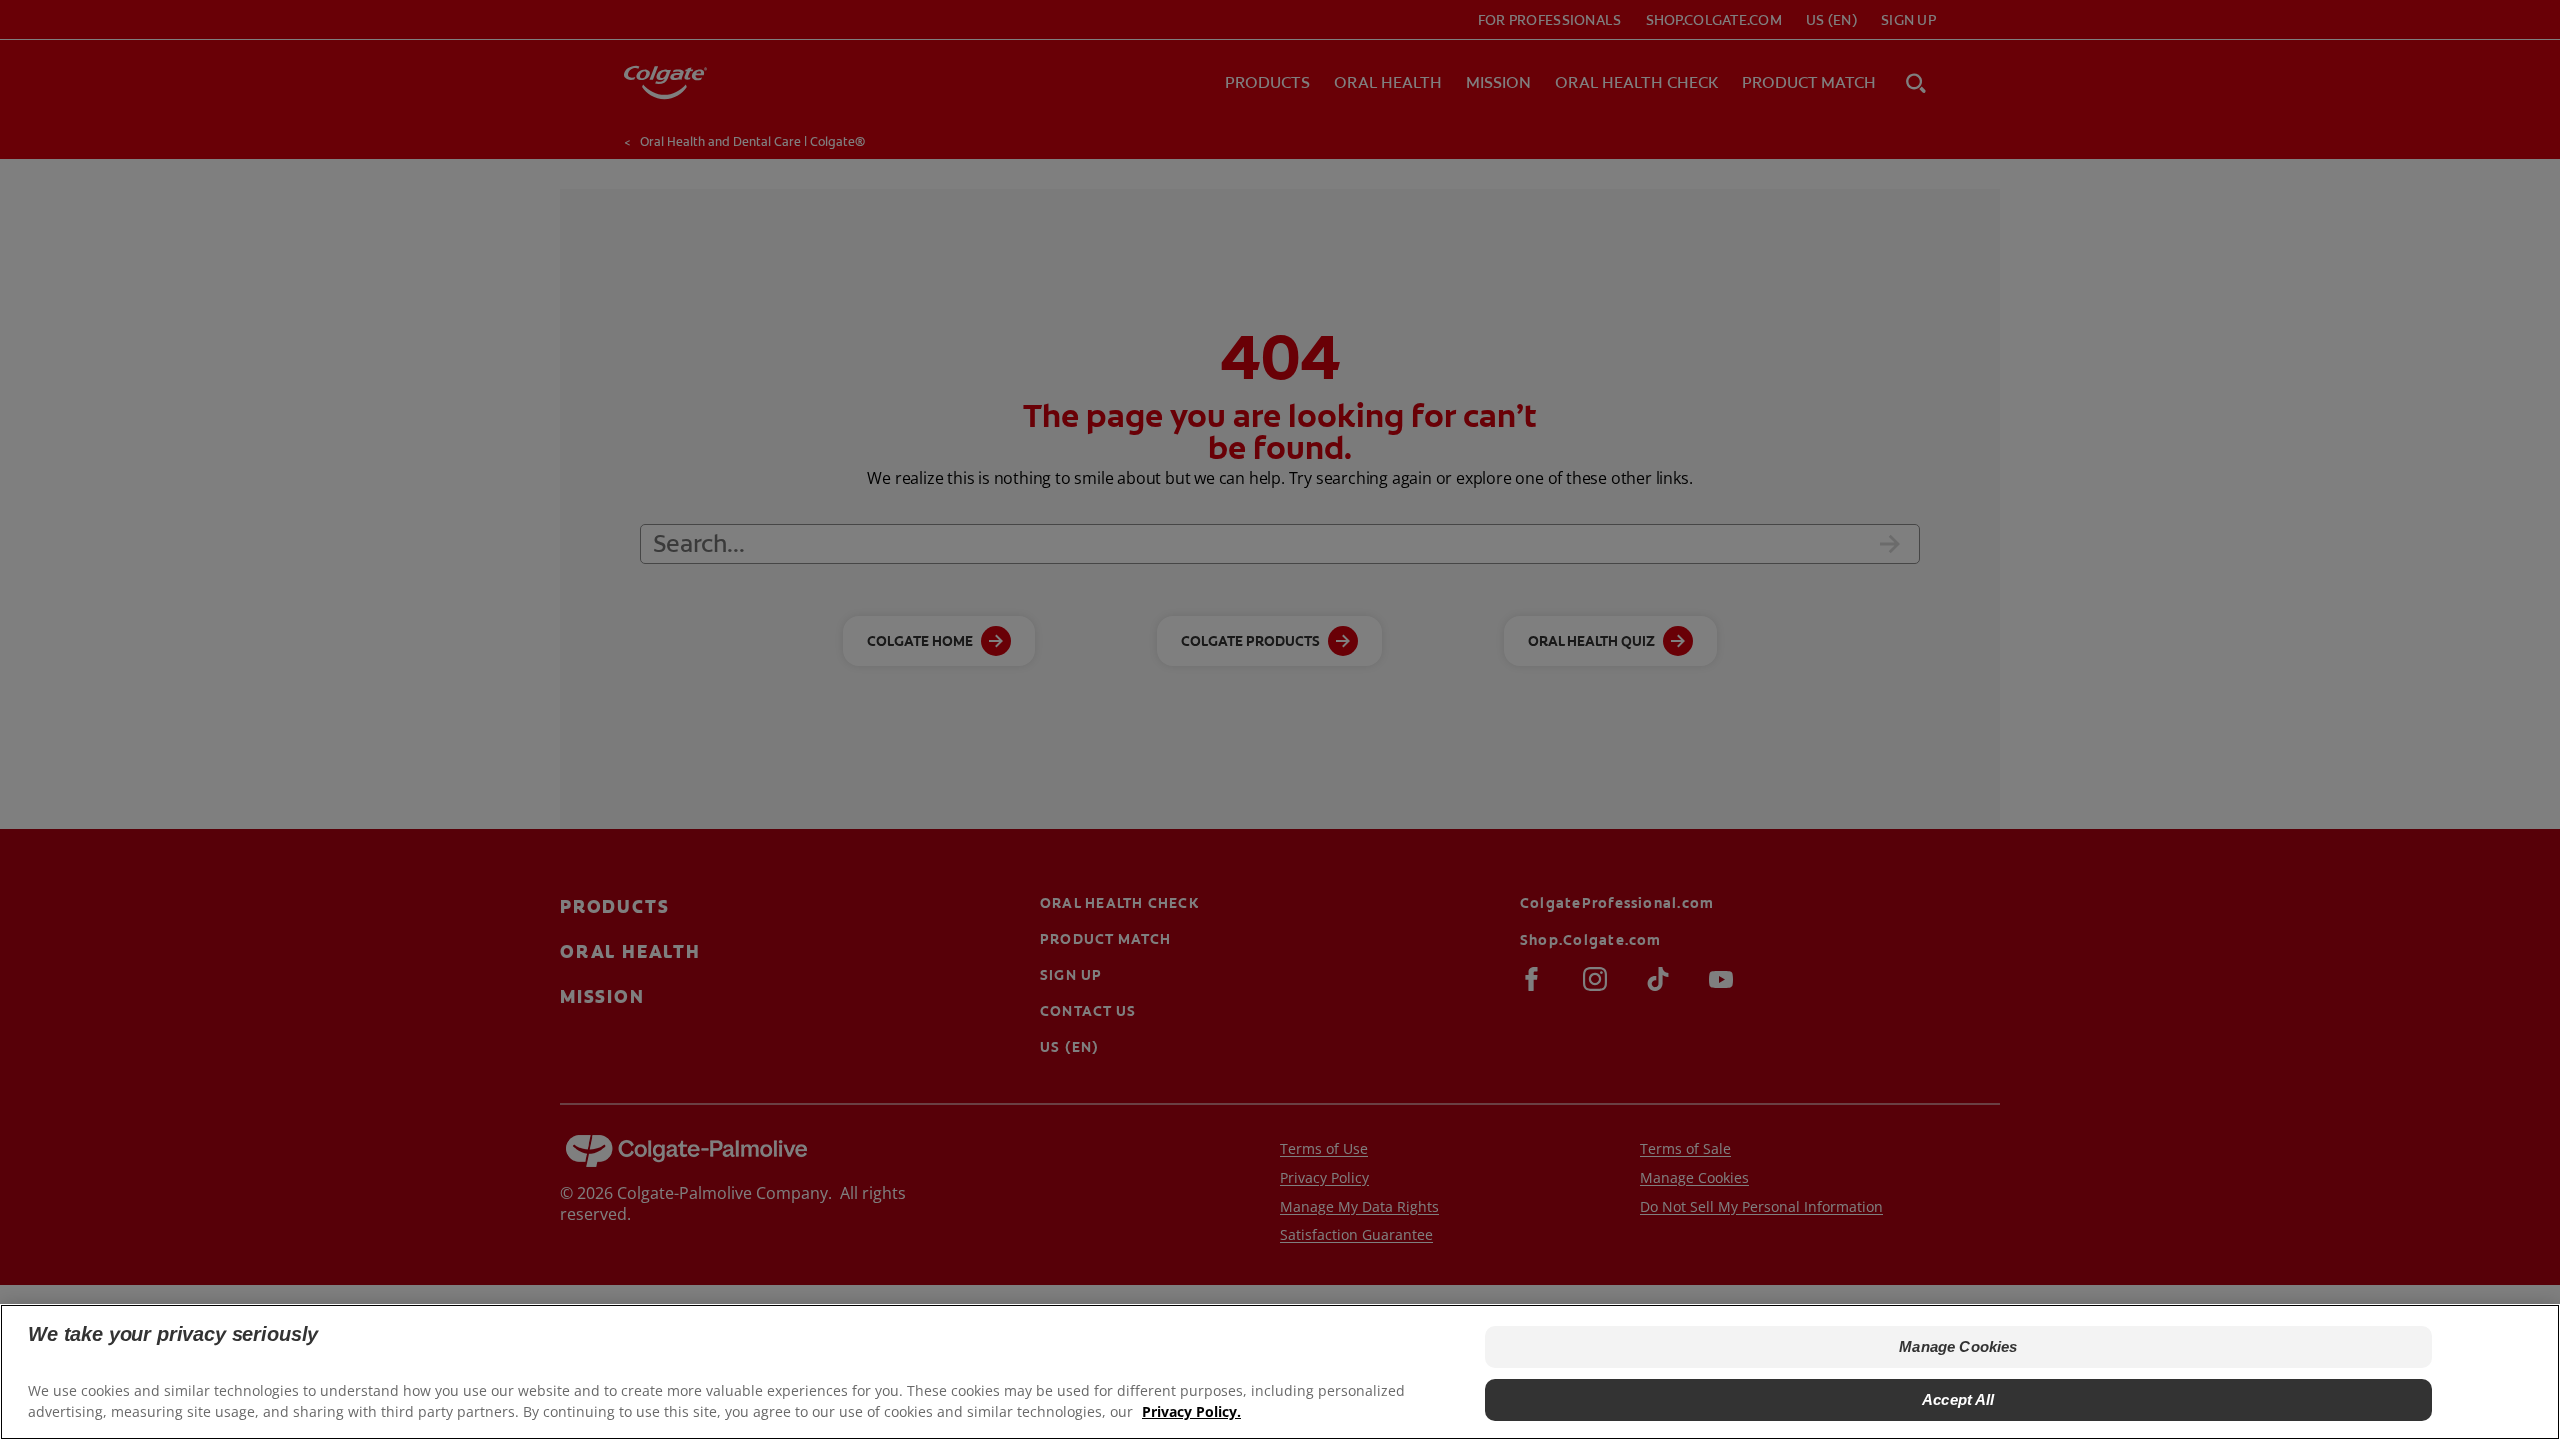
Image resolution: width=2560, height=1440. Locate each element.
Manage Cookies (1958, 1346)
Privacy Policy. (1191, 1410)
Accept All (1958, 1398)
